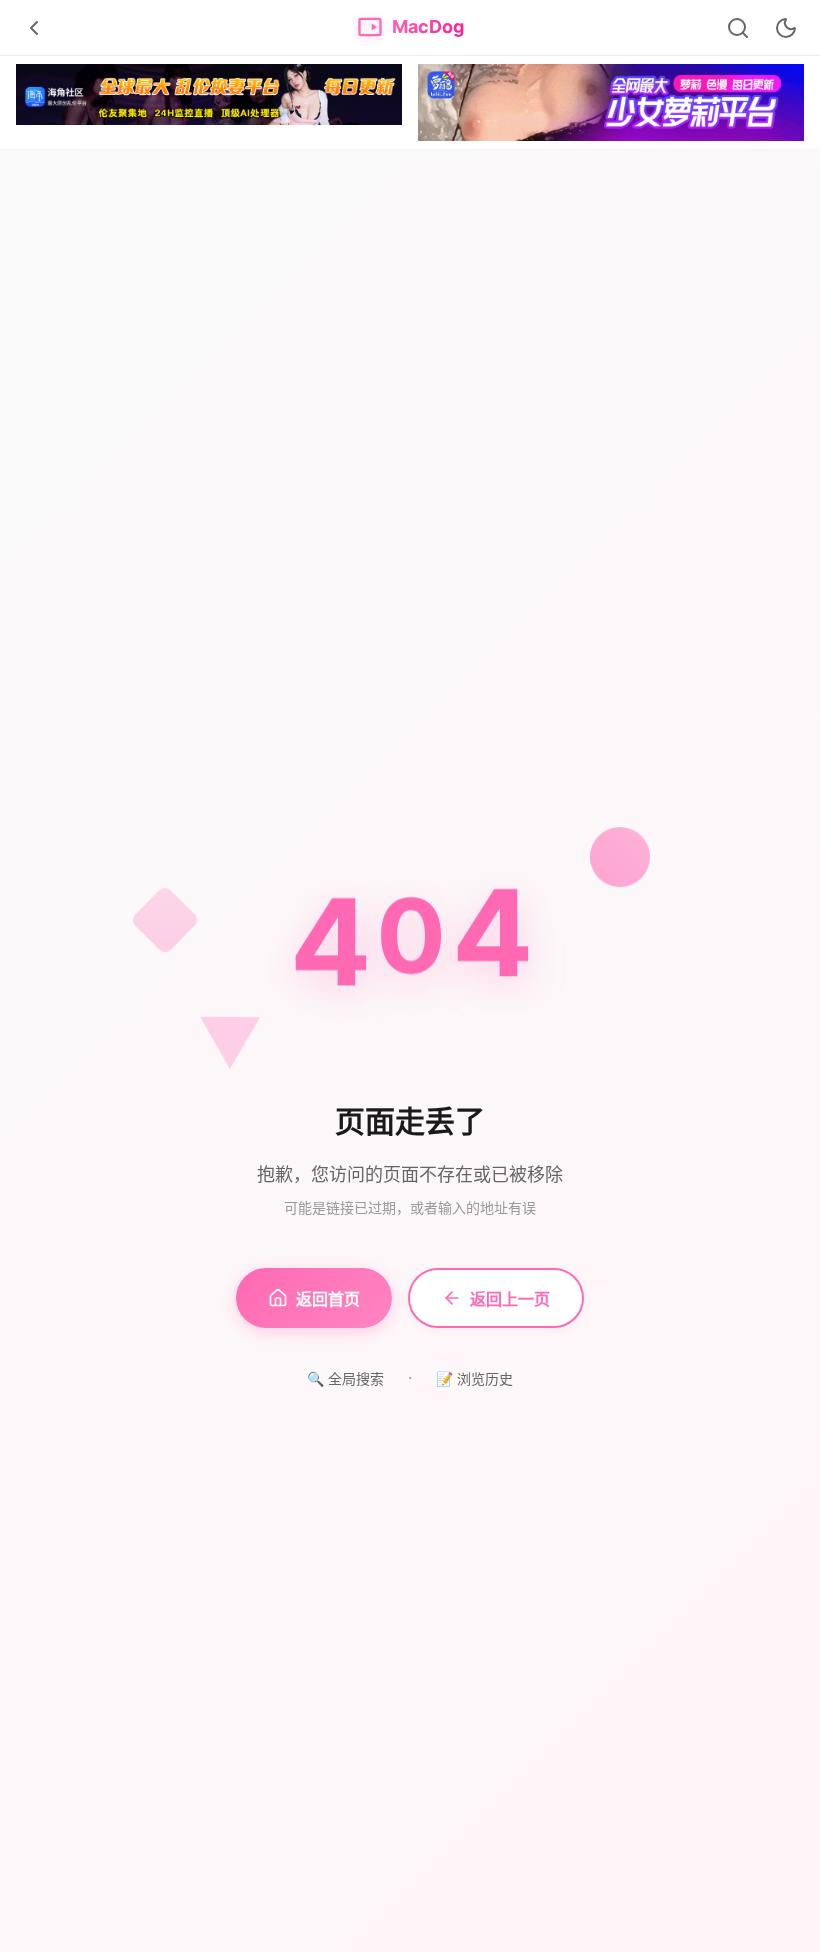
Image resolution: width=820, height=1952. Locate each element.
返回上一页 (510, 1299)
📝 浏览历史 (474, 1378)
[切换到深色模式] (786, 28)
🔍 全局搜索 (345, 1378)
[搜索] (738, 28)
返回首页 (328, 1299)
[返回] (34, 28)
